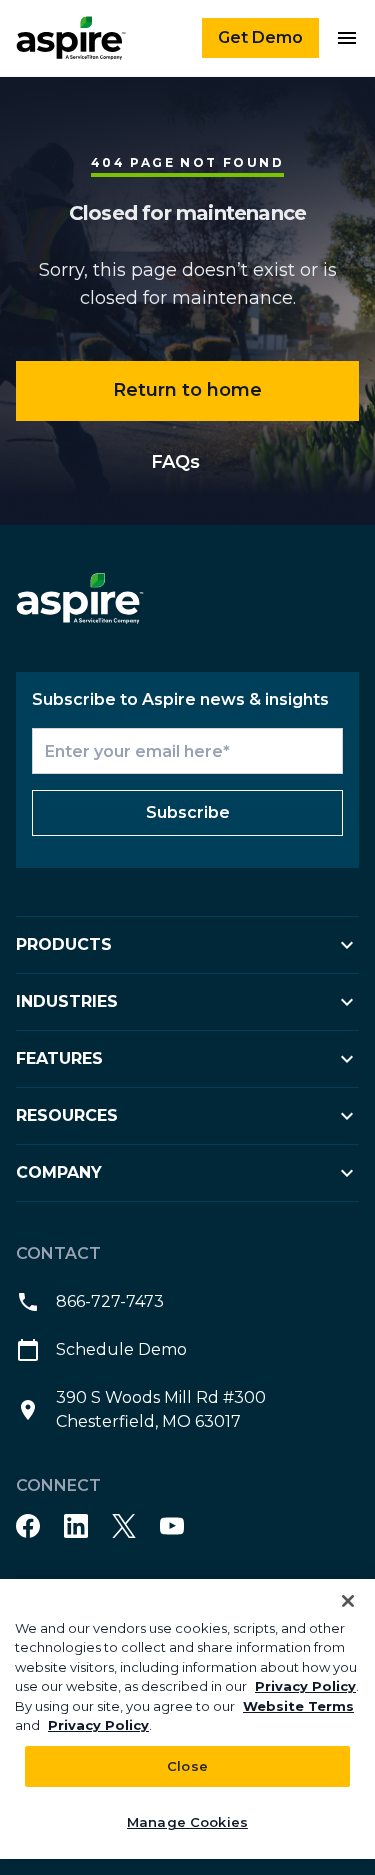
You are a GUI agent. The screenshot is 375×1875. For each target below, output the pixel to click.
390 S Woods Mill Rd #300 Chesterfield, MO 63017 (161, 1409)
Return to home (187, 390)
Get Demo (260, 37)
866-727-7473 (110, 1301)
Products (64, 944)
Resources (67, 1115)
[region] (187, 1719)
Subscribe (188, 812)
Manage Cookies (187, 1822)
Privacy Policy (305, 1686)
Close (187, 1766)
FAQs (175, 462)
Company (59, 1172)
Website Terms (298, 1706)
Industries (67, 1001)
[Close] (348, 1601)
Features (59, 1058)
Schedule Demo (121, 1349)
